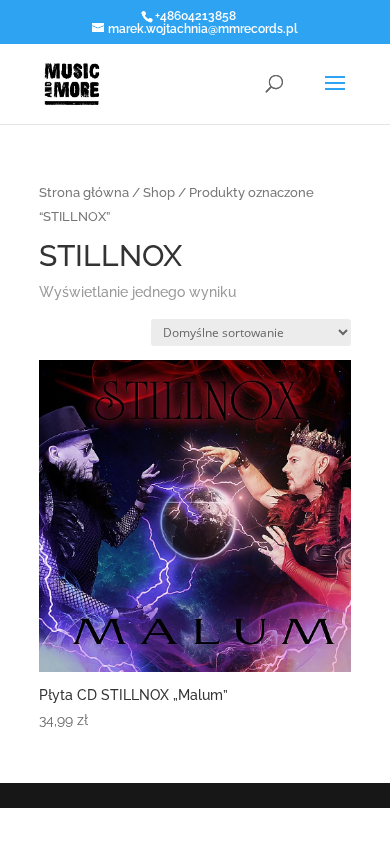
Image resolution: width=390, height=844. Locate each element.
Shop (159, 192)
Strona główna (84, 192)
